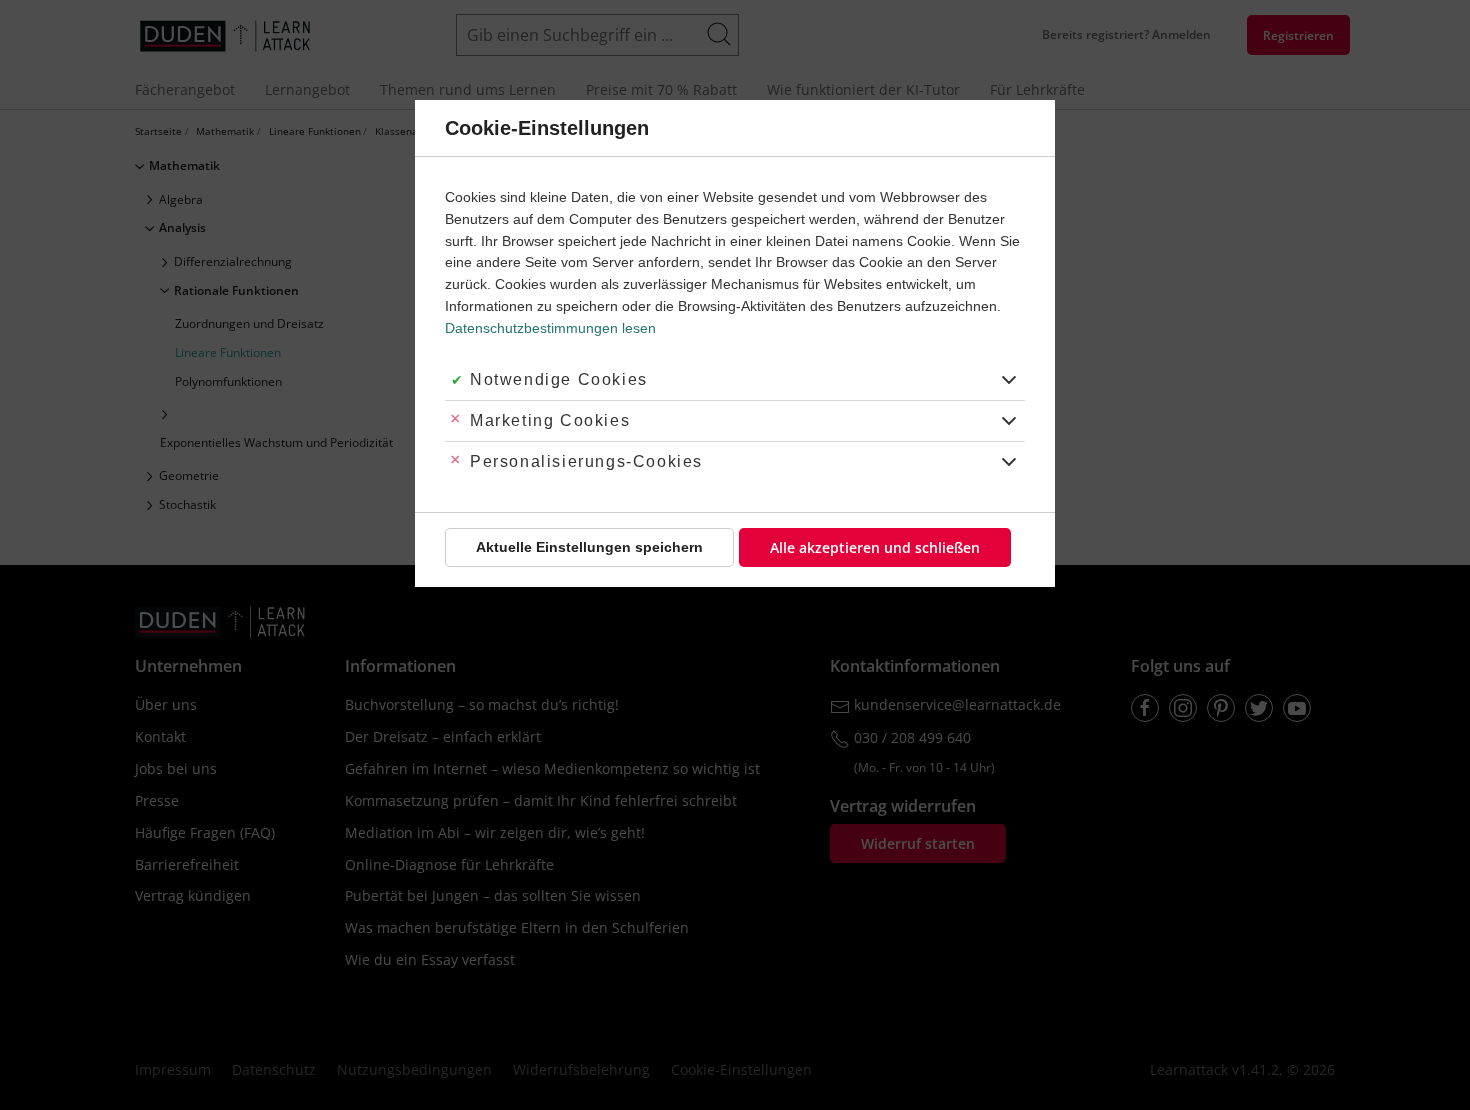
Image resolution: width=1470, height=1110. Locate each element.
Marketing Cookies (550, 420)
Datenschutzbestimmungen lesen (550, 328)
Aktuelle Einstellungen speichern (589, 547)
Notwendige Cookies (559, 379)
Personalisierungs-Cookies (586, 461)
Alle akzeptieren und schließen (875, 547)
